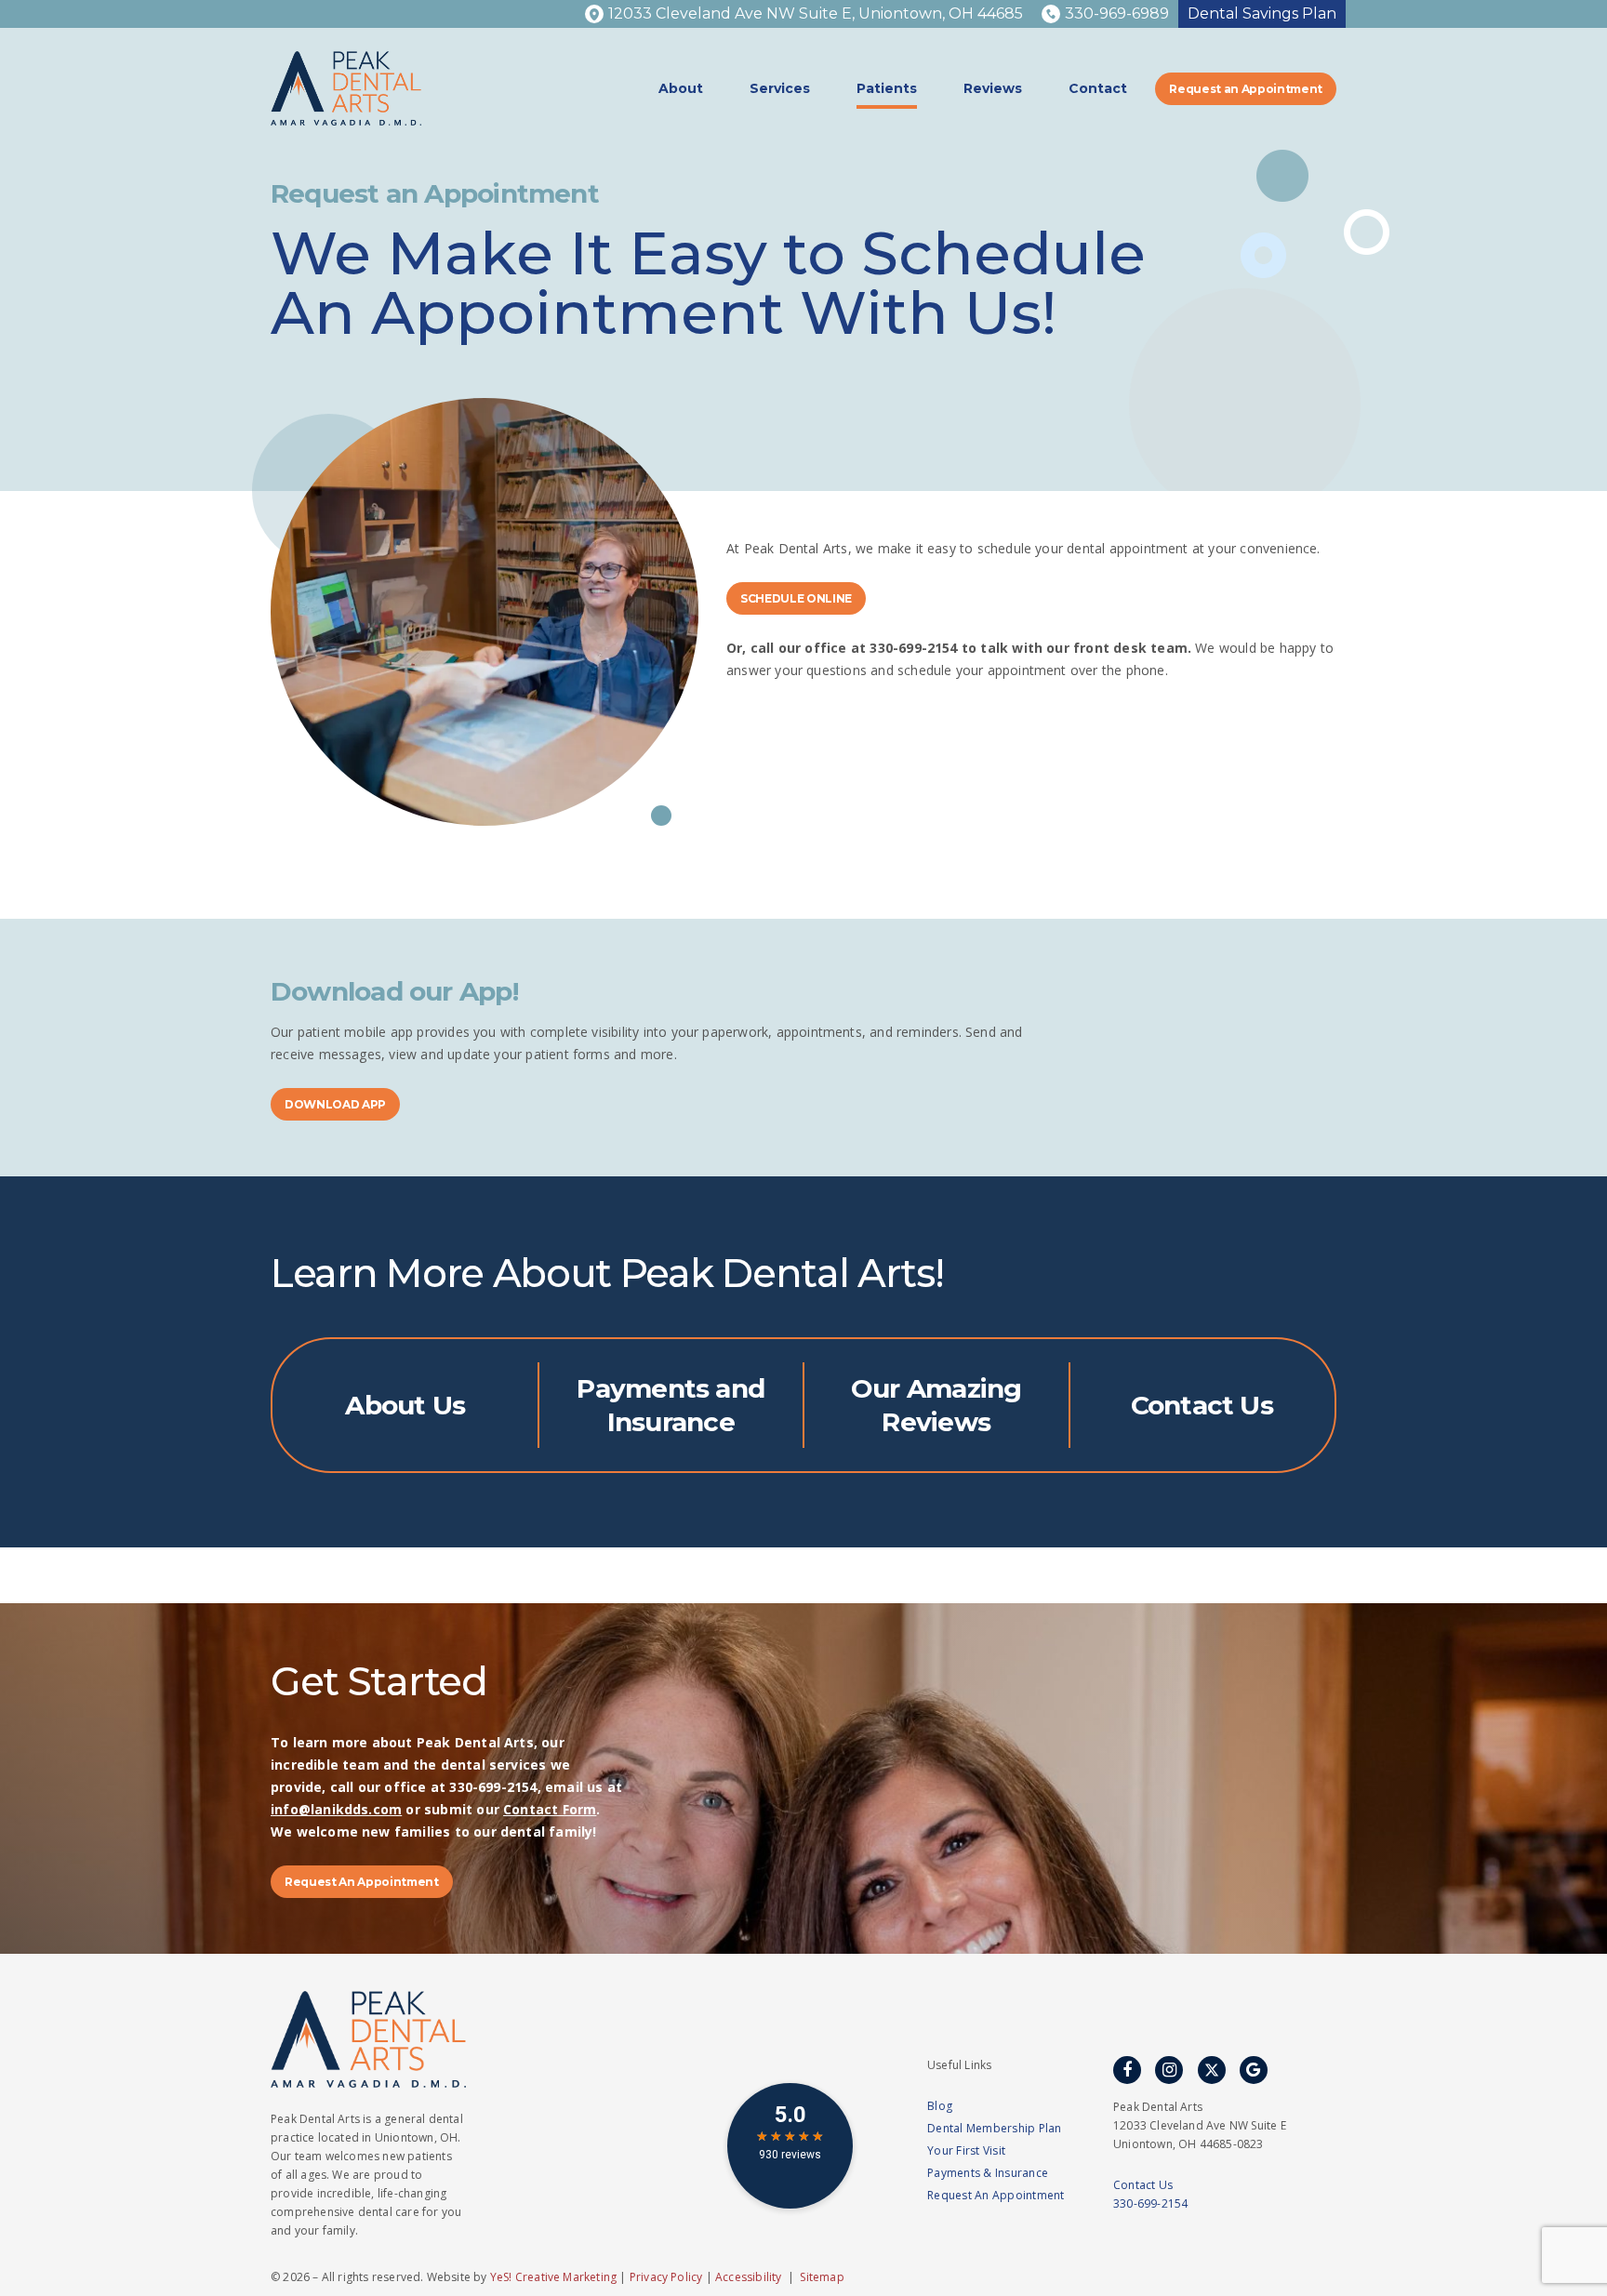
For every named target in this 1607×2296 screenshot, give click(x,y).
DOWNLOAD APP (335, 1104)
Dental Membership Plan (995, 2128)
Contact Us (1202, 1405)
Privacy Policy (666, 2277)
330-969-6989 (1117, 13)
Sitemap (822, 2277)
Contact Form (550, 1809)
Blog (940, 2106)
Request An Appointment (362, 1882)
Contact (1098, 88)
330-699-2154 (1150, 2203)
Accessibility (748, 2277)
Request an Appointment (1246, 89)
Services (780, 88)
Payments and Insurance (671, 1405)
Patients (887, 88)
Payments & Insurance (988, 2173)
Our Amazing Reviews (936, 1405)
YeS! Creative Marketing (553, 2277)
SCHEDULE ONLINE (796, 598)
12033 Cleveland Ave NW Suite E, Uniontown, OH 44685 (816, 13)
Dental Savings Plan (1262, 13)
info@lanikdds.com (336, 1809)
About (681, 88)
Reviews (993, 88)
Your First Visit (966, 2150)
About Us (405, 1405)
